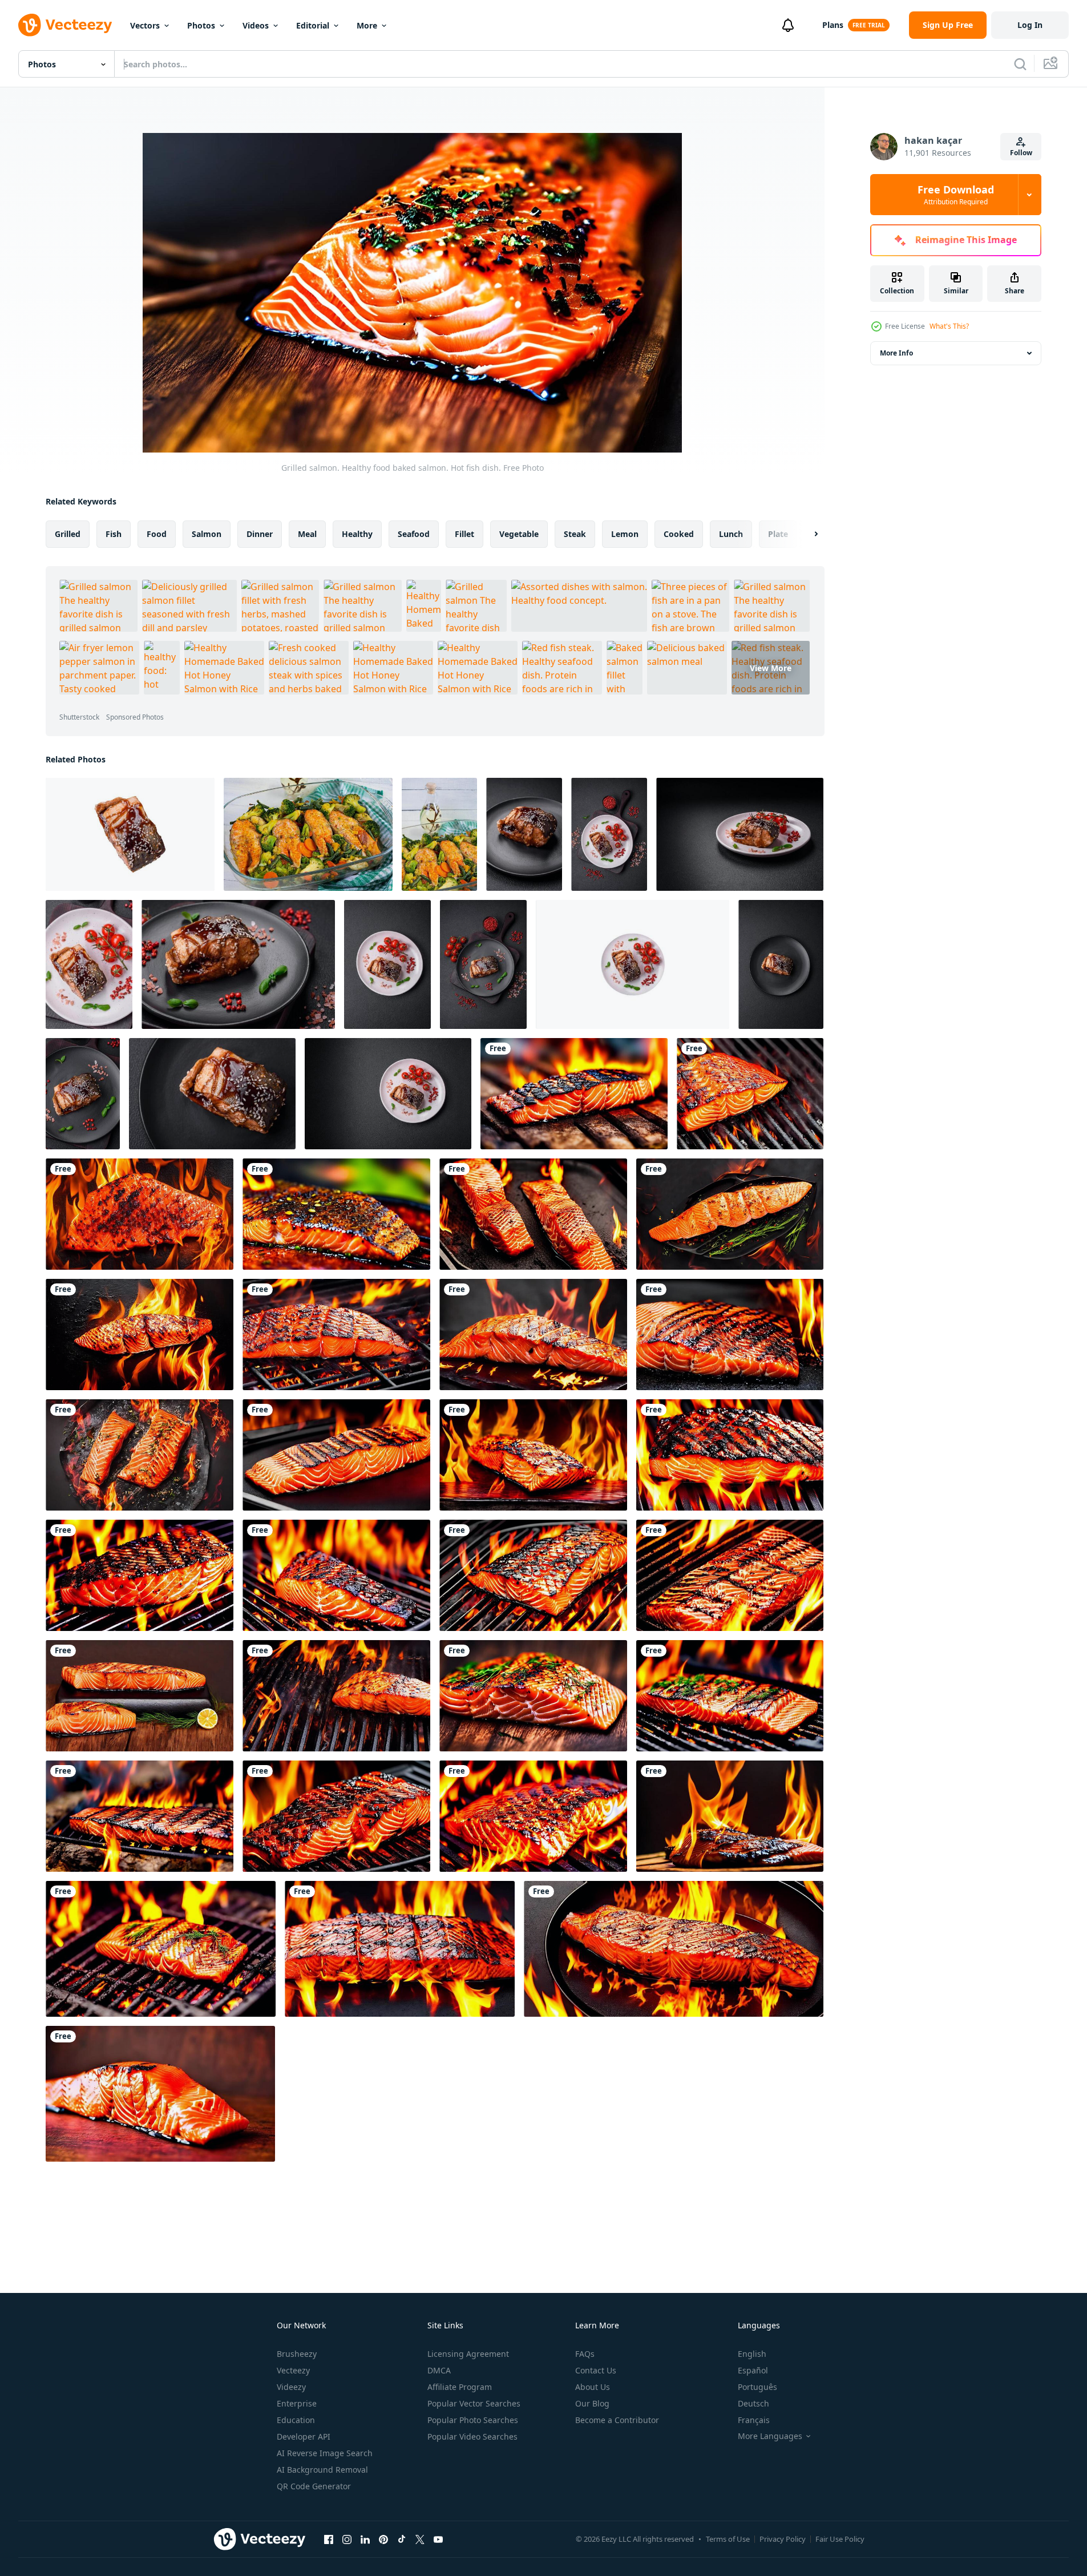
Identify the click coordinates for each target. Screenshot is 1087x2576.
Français (754, 2420)
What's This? (949, 326)
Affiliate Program (460, 2387)
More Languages (770, 2436)
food (157, 534)
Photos (201, 25)
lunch (731, 534)
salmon (207, 534)
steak (575, 534)
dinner (260, 534)
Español (753, 2370)
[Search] (1020, 64)
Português (757, 2387)
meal (307, 534)
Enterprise (297, 2403)
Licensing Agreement (468, 2354)
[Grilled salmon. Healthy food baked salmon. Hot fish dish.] (574, 1094)
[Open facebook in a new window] (329, 2539)
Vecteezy (293, 2370)
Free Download (956, 195)
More (367, 25)
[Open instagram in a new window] (347, 2539)
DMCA (439, 2370)
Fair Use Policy (840, 2539)
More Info (896, 353)
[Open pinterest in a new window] (383, 2539)
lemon (625, 534)
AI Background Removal (322, 2470)
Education (296, 2420)
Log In (1030, 25)
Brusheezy (297, 2354)
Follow (1021, 153)
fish (114, 534)
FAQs (585, 2354)
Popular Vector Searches (474, 2403)
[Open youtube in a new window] (438, 2539)
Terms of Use (728, 2539)
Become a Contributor (617, 2420)
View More (771, 668)
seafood (414, 534)
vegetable (519, 534)
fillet (464, 534)
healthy (357, 534)
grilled (68, 534)
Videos (256, 25)
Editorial (313, 25)
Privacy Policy (783, 2539)
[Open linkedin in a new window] (365, 2539)
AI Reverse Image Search (325, 2453)
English (752, 2354)
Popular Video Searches (472, 2436)
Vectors (145, 25)
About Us (593, 2387)
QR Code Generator (314, 2486)
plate (778, 534)
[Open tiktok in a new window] (402, 2539)
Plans (833, 25)
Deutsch (753, 2403)
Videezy (291, 2387)
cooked (679, 534)
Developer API (304, 2436)
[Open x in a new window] (420, 2539)
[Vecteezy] (65, 25)
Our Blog (592, 2403)
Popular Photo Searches (473, 2420)
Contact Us (596, 2370)
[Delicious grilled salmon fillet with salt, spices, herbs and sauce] (130, 834)
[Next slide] (806, 534)
